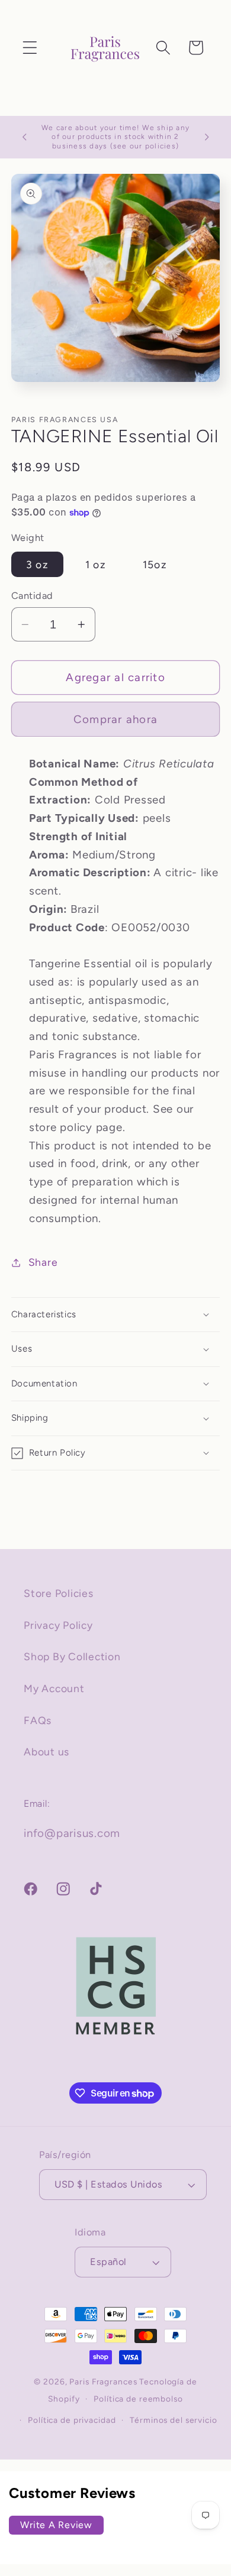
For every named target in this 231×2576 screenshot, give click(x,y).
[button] (30, 48)
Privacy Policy (58, 1625)
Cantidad (32, 596)
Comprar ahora (115, 719)
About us (46, 1752)
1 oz (96, 564)
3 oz (37, 564)
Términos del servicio (173, 2420)
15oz (155, 564)
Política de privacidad (72, 2420)
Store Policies (59, 1593)
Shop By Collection (72, 1656)
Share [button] (43, 1262)
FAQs (38, 1720)
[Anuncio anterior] (24, 137)
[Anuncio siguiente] (207, 137)
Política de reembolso (138, 2399)
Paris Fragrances (103, 2381)
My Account (54, 1688)
